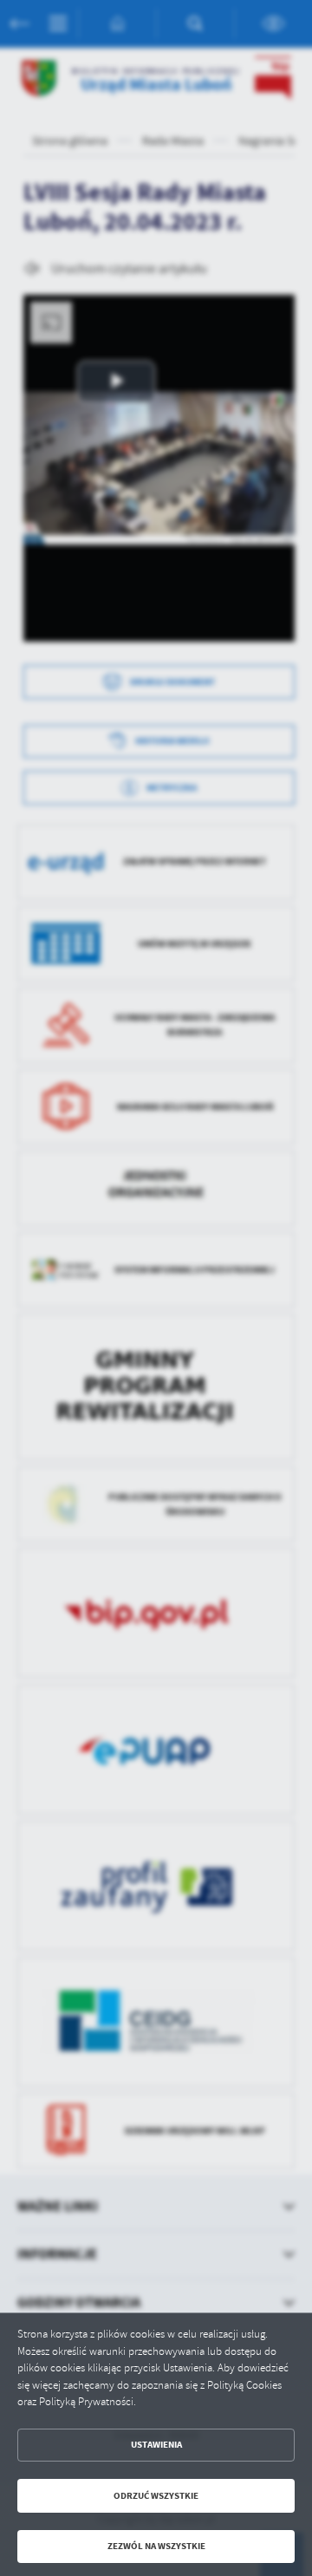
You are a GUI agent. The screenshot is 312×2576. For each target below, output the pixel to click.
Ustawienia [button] (156, 2445)
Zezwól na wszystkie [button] (156, 2546)
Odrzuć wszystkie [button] (156, 2496)
